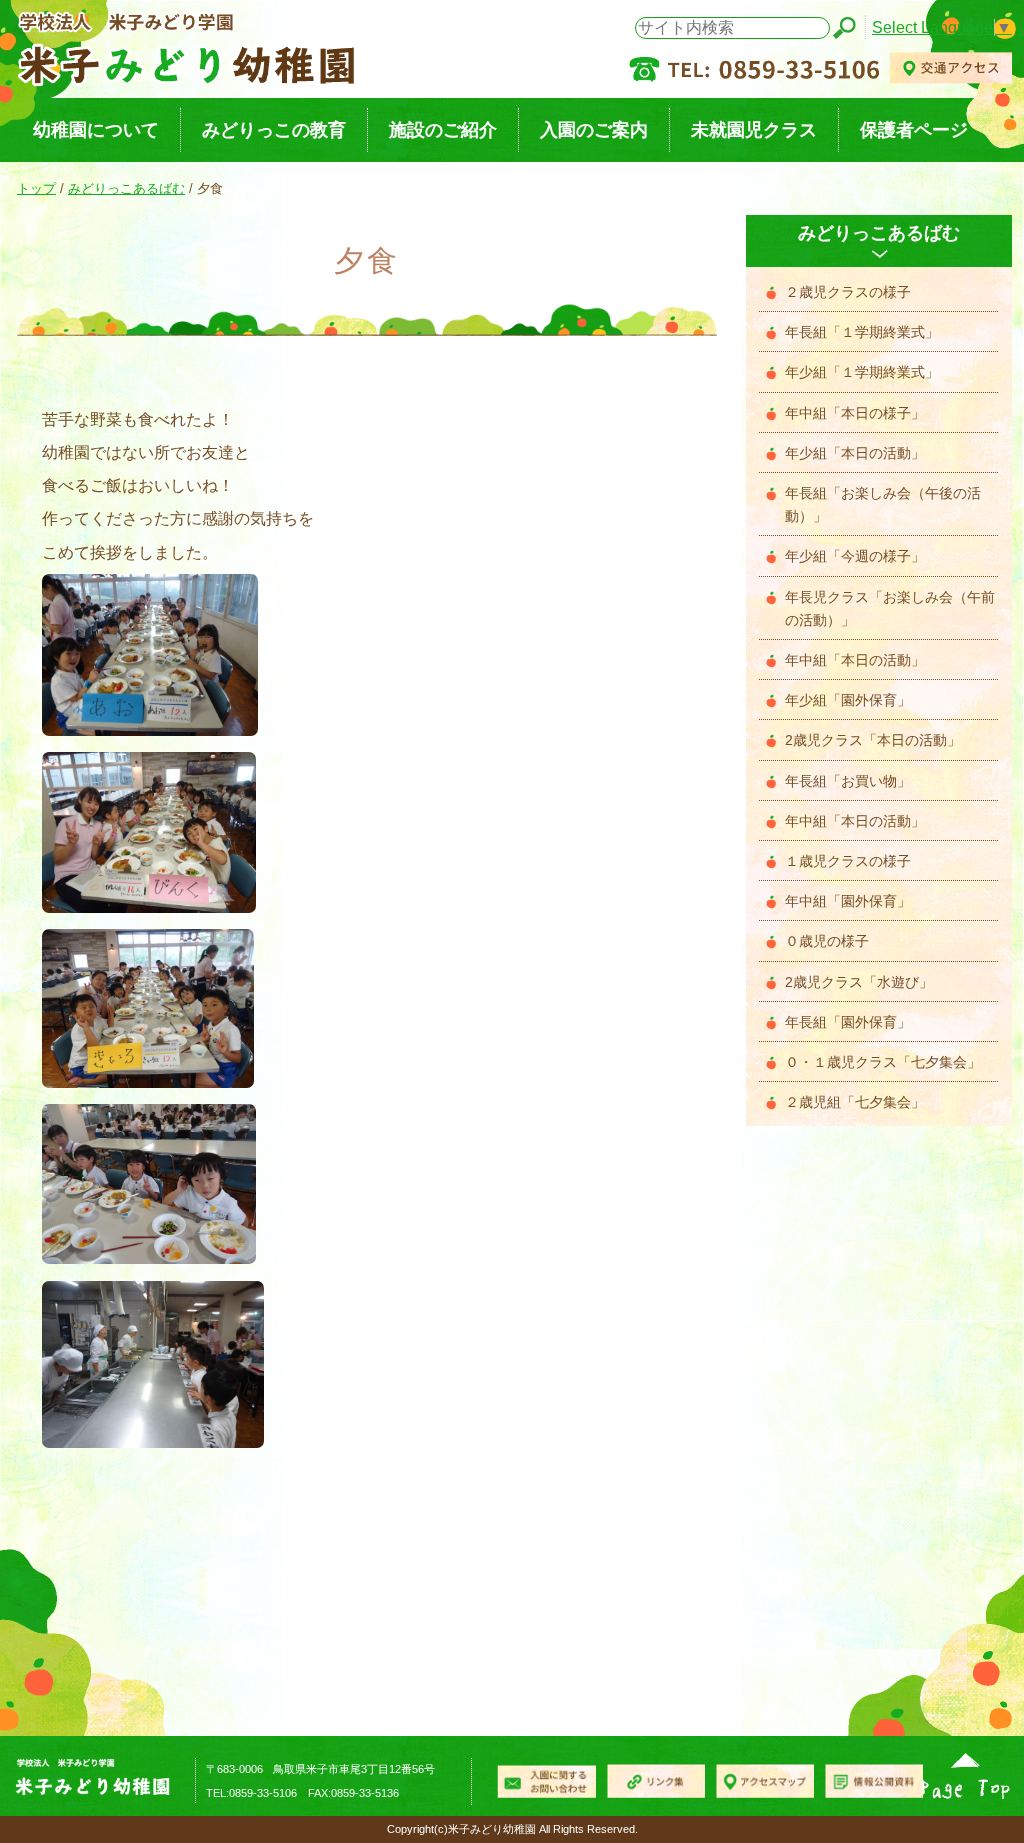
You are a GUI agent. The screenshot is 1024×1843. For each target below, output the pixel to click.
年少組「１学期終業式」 (862, 372)
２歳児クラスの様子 (848, 292)
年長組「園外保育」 (848, 1022)
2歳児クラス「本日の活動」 (873, 740)
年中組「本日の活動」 (855, 660)
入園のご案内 (594, 129)
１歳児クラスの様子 (848, 861)
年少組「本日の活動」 (855, 453)
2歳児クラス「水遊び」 (859, 982)
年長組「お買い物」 (848, 781)
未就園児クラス (754, 129)
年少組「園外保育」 (848, 700)
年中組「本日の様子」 (855, 413)
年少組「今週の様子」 (855, 556)
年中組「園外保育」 (848, 901)
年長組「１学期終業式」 (862, 332)
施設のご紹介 (443, 129)
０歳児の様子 (827, 941)
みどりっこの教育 (274, 129)
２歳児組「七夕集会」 (855, 1102)
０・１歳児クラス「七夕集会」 (883, 1062)
